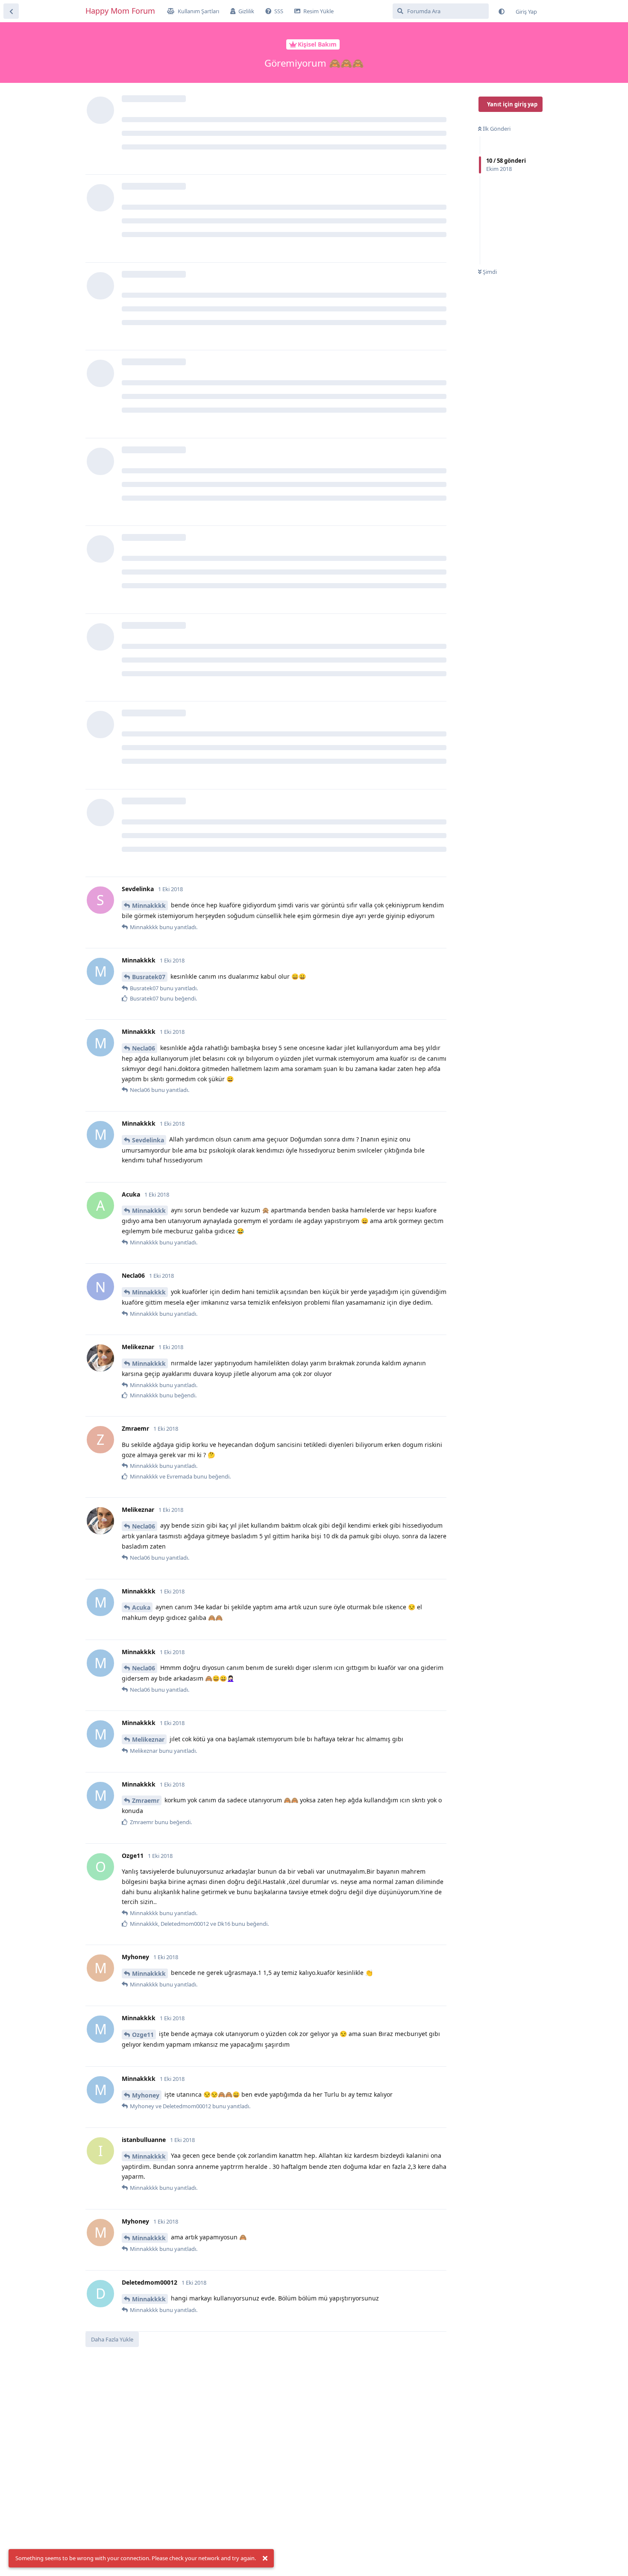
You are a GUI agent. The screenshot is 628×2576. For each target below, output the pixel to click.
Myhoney (146, 2095)
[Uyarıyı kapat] (265, 2558)
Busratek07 (149, 977)
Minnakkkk (149, 905)
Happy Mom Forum (120, 11)
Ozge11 (143, 2035)
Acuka (141, 1607)
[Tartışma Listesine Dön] (11, 11)
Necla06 (144, 1048)
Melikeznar (148, 1739)
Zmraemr (146, 1800)
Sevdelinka (148, 1140)
